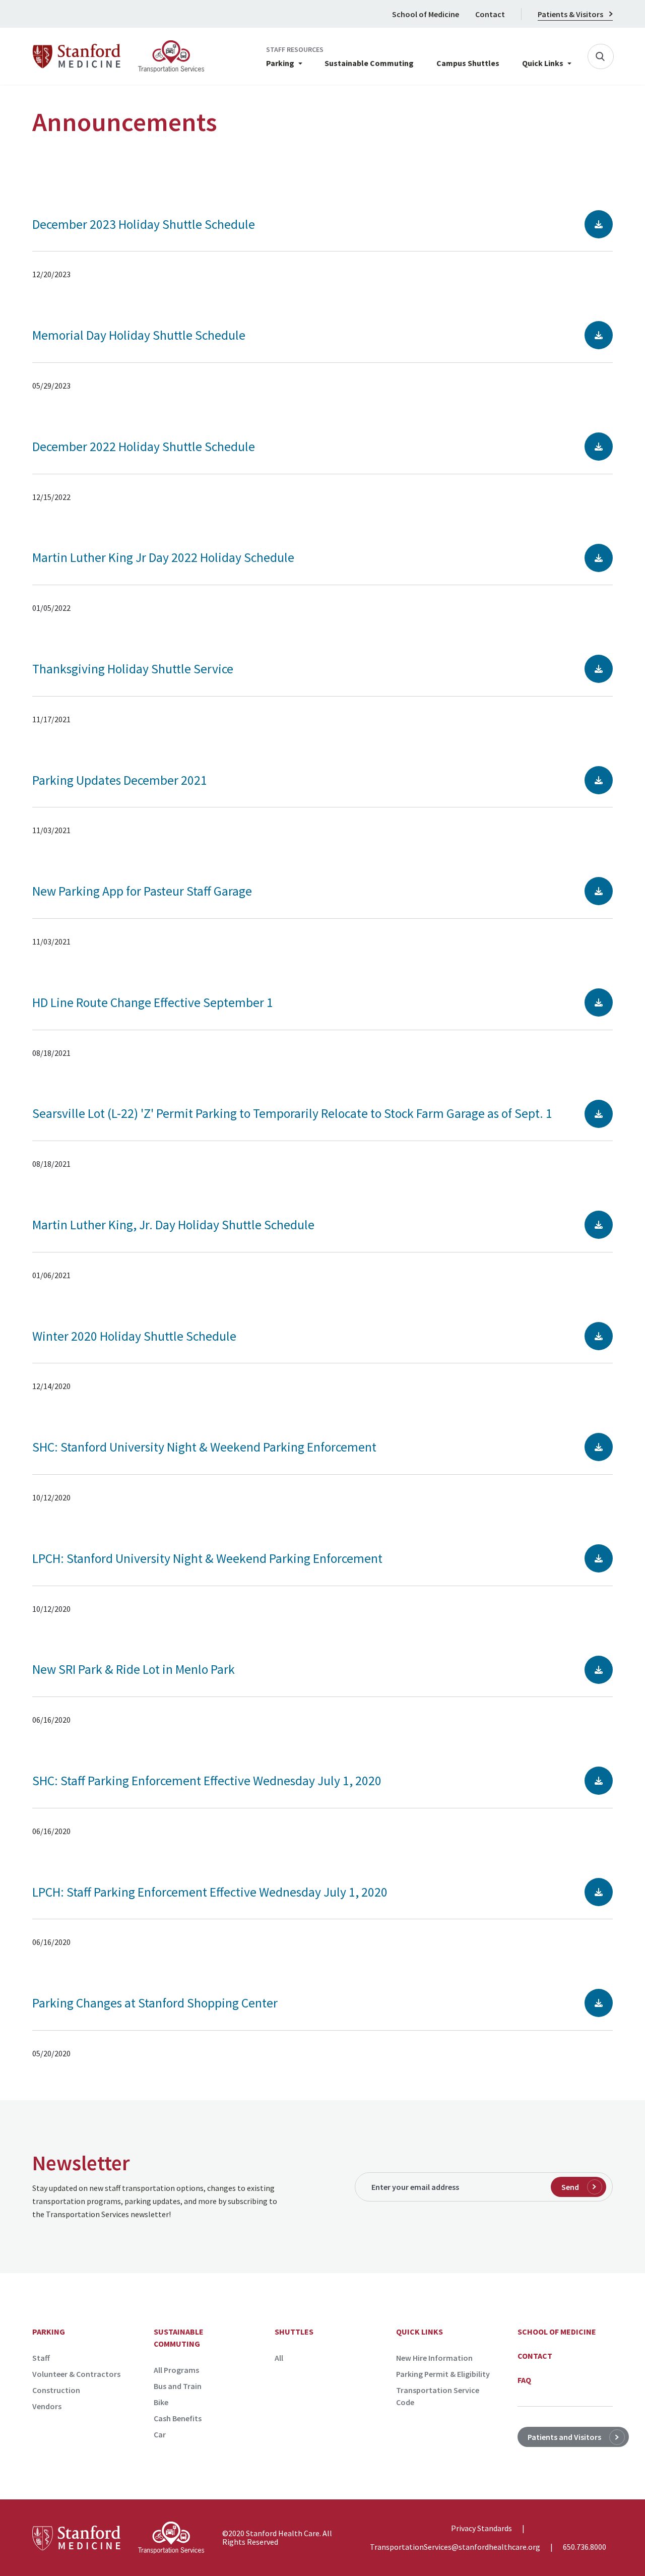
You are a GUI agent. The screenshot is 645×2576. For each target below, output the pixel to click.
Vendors (47, 2406)
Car (160, 2434)
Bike (161, 2402)
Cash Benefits (178, 2418)
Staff (41, 2358)
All (279, 2358)
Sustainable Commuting (369, 64)
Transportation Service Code (438, 2396)
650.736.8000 (585, 2547)
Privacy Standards (481, 2529)
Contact (490, 14)
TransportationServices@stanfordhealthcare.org (455, 2547)
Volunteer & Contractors (76, 2374)
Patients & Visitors (570, 14)
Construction (56, 2390)
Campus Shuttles (468, 64)
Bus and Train (178, 2386)
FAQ (524, 2380)
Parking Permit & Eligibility (443, 2374)
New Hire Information (434, 2358)
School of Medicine (426, 14)
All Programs (176, 2370)
